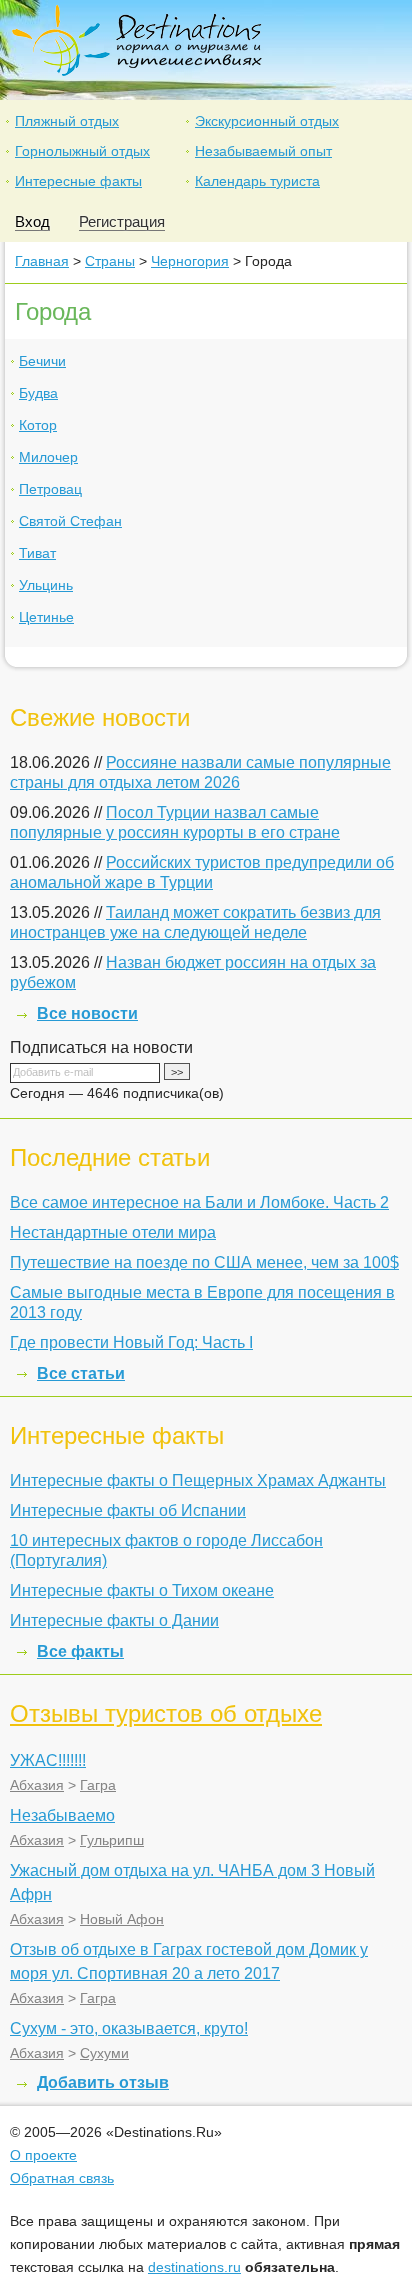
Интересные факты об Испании (128, 1510)
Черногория (190, 261)
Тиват (37, 553)
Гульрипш (112, 1840)
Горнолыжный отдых (82, 151)
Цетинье (46, 617)
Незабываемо (62, 1815)
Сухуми (104, 2053)
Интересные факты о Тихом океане (142, 1590)
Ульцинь (46, 585)
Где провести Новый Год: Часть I (131, 1342)
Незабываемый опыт (263, 151)
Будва (38, 393)
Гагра (98, 1785)
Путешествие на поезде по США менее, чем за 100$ (204, 1262)
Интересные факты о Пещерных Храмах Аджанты (198, 1480)
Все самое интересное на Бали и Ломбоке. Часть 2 (199, 1202)
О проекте (43, 2155)
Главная (42, 261)
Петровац (50, 489)
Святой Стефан (70, 521)
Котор (38, 425)
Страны (110, 261)
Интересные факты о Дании (114, 1620)
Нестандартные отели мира (113, 1232)
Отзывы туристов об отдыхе (166, 1713)
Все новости (87, 1013)
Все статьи (81, 1373)
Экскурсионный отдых (267, 121)
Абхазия (37, 1785)
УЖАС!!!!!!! (48, 1760)
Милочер (48, 457)
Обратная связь (62, 2178)
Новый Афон (122, 1919)
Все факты (80, 1651)
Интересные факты (78, 181)
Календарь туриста (257, 181)
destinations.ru (194, 2267)
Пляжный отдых (67, 121)
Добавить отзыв (103, 2082)
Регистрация (122, 221)
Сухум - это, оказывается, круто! (129, 2028)
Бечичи (42, 361)
